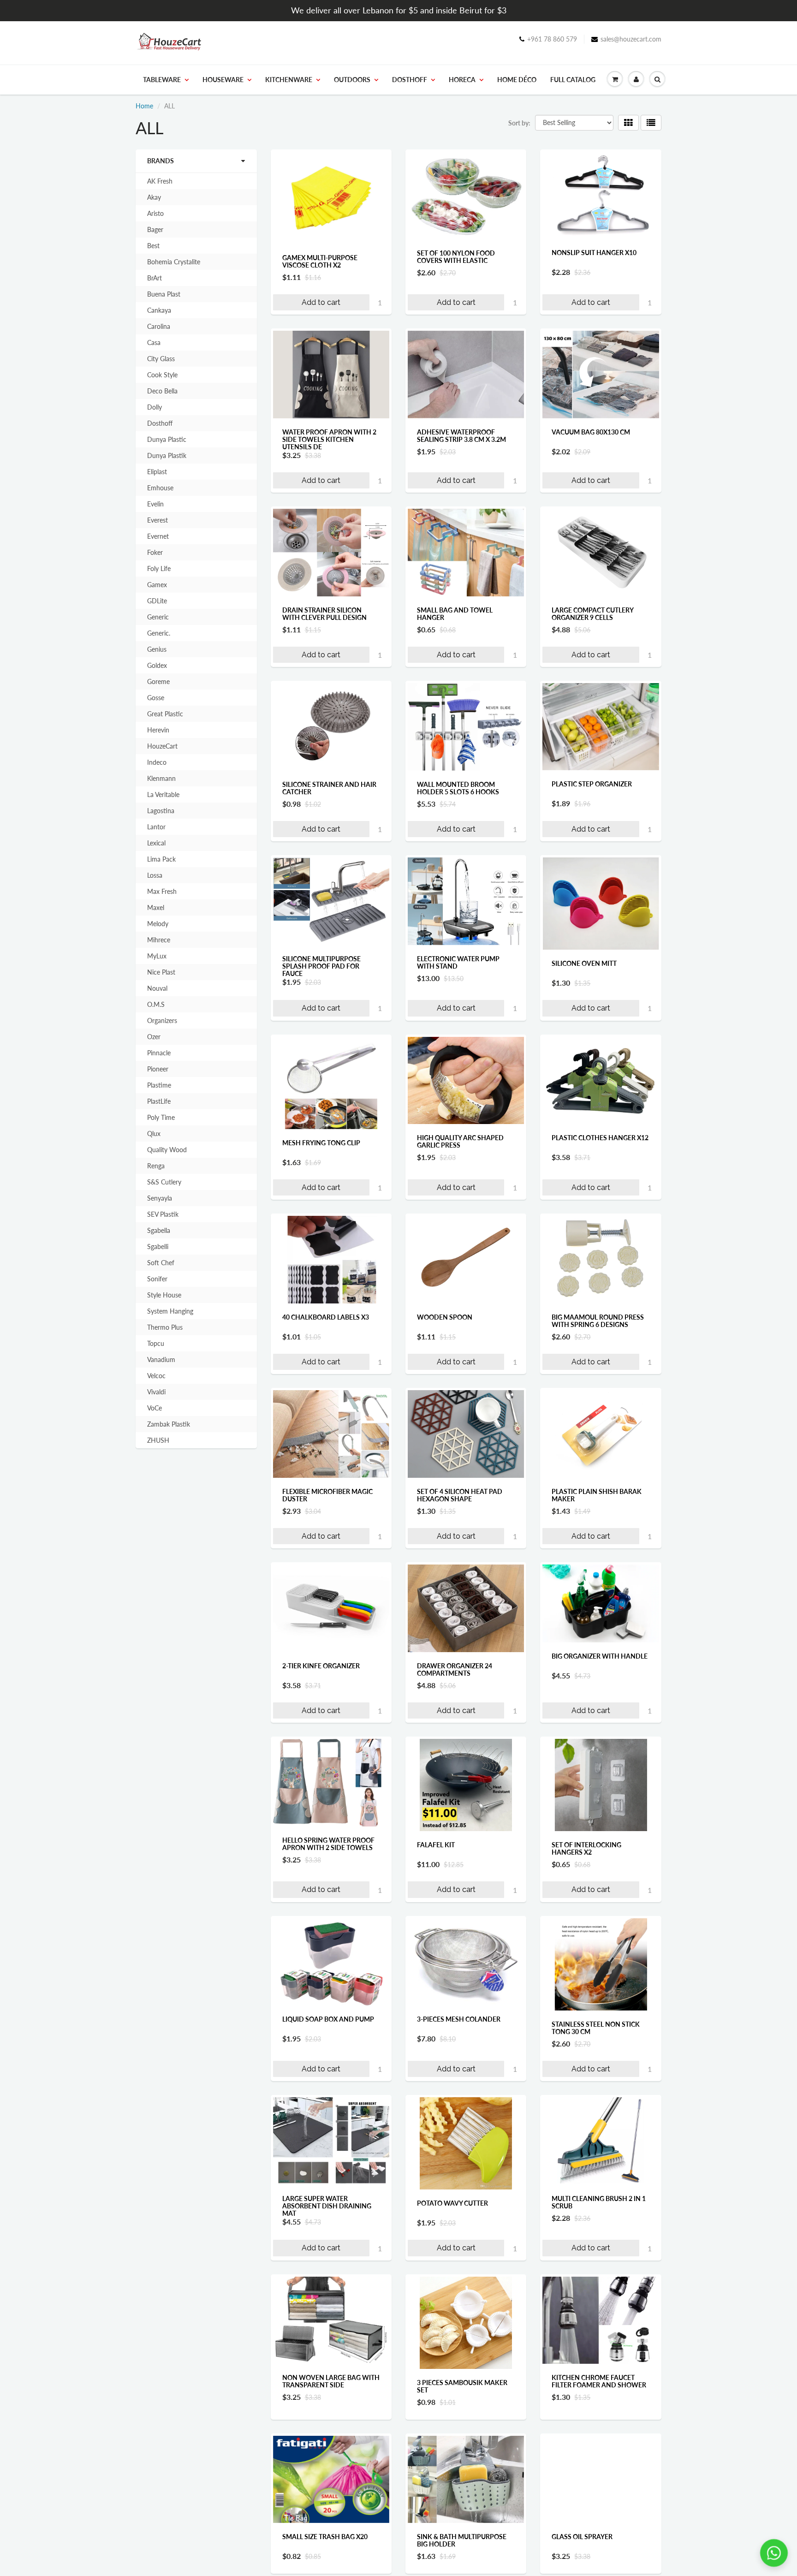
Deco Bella (162, 391)
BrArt (155, 278)
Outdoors (352, 80)
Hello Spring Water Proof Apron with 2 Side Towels (328, 1844)
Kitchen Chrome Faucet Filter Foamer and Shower (599, 2381)
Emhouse (160, 488)
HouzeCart (162, 746)
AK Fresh (160, 181)
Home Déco (517, 80)
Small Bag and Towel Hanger (455, 614)
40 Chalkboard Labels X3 (326, 1317)
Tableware (162, 80)
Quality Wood (167, 1150)
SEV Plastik (163, 1214)
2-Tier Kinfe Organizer (321, 1666)
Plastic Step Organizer (592, 784)
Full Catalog (573, 80)
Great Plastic (165, 714)
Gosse (156, 698)
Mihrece (159, 940)
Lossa (155, 875)
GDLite (157, 601)
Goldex (157, 665)
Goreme (158, 681)
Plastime (159, 1085)
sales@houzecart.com (631, 39)
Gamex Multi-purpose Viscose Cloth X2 (320, 261)
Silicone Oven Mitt (584, 963)
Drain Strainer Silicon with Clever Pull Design (324, 614)
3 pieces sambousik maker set (462, 2386)
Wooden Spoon (445, 1317)
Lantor (156, 827)
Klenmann (161, 778)
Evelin (155, 504)
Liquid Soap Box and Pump (328, 2019)
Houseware (223, 80)
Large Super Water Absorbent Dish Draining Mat (327, 2206)
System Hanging (170, 1311)
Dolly (155, 407)
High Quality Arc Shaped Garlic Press (460, 1141)
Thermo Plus (165, 1327)
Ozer (154, 1037)
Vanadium (161, 1359)
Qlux (154, 1133)
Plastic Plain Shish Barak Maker (597, 1495)
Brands (161, 161)
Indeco (157, 762)
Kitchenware (289, 80)
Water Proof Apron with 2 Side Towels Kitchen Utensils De (329, 439)
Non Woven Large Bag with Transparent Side (331, 2381)
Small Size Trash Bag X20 (325, 2557)
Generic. (159, 633)
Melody (158, 924)
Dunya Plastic (167, 439)
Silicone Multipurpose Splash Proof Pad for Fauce (321, 966)
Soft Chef (161, 1263)
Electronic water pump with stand (458, 962)
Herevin (158, 730)
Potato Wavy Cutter (452, 2203)
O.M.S (156, 1004)
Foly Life (159, 568)
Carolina (159, 326)
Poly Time (161, 1117)
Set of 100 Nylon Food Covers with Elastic (456, 257)
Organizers (162, 1020)
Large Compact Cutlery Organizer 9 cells (592, 614)
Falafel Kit (436, 1845)
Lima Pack (161, 859)
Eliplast (157, 472)
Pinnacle (159, 1053)
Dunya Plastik (167, 455)
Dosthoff (410, 80)
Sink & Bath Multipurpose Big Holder (462, 2561)
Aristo (155, 213)
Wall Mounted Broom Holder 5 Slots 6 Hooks (458, 788)
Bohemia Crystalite (174, 262)
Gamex (157, 585)
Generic (158, 617)
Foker (155, 552)
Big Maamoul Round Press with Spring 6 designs (598, 1321)
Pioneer (158, 1069)
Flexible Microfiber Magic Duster (327, 1495)
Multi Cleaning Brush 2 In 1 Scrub (599, 2202)
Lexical (156, 843)
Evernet (158, 536)
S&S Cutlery (164, 1182)
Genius (157, 649)
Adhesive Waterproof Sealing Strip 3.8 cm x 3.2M (461, 436)
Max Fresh (162, 891)
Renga (156, 1166)
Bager (155, 229)
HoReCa (462, 80)
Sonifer (157, 1279)
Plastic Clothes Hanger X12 (600, 1138)
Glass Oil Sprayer (582, 2557)
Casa (154, 342)
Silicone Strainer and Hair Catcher (329, 788)
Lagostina (161, 811)
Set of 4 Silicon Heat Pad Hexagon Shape (460, 1495)
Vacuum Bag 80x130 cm (591, 432)
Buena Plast (164, 294)
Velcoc (156, 1376)
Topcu (156, 1343)
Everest (158, 520)
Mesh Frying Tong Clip (321, 1143)
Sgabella (159, 1230)
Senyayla (160, 1198)
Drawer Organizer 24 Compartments (455, 1669)
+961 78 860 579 (552, 39)
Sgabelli (158, 1246)
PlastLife (159, 1101)
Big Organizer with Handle (600, 1656)
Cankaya (159, 310)
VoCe (155, 1408)
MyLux (157, 956)
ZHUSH (158, 1440)
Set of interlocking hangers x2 (586, 1848)
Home (144, 106)
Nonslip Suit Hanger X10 (594, 253)
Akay (154, 197)
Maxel (156, 907)
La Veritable (163, 794)
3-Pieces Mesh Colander (459, 2019)
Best (153, 246)
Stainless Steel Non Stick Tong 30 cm (596, 2028)
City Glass (161, 359)
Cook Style (162, 375)
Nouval (157, 988)
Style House (164, 1295)
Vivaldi (156, 1392)
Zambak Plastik (169, 1424)
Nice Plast (161, 972)
